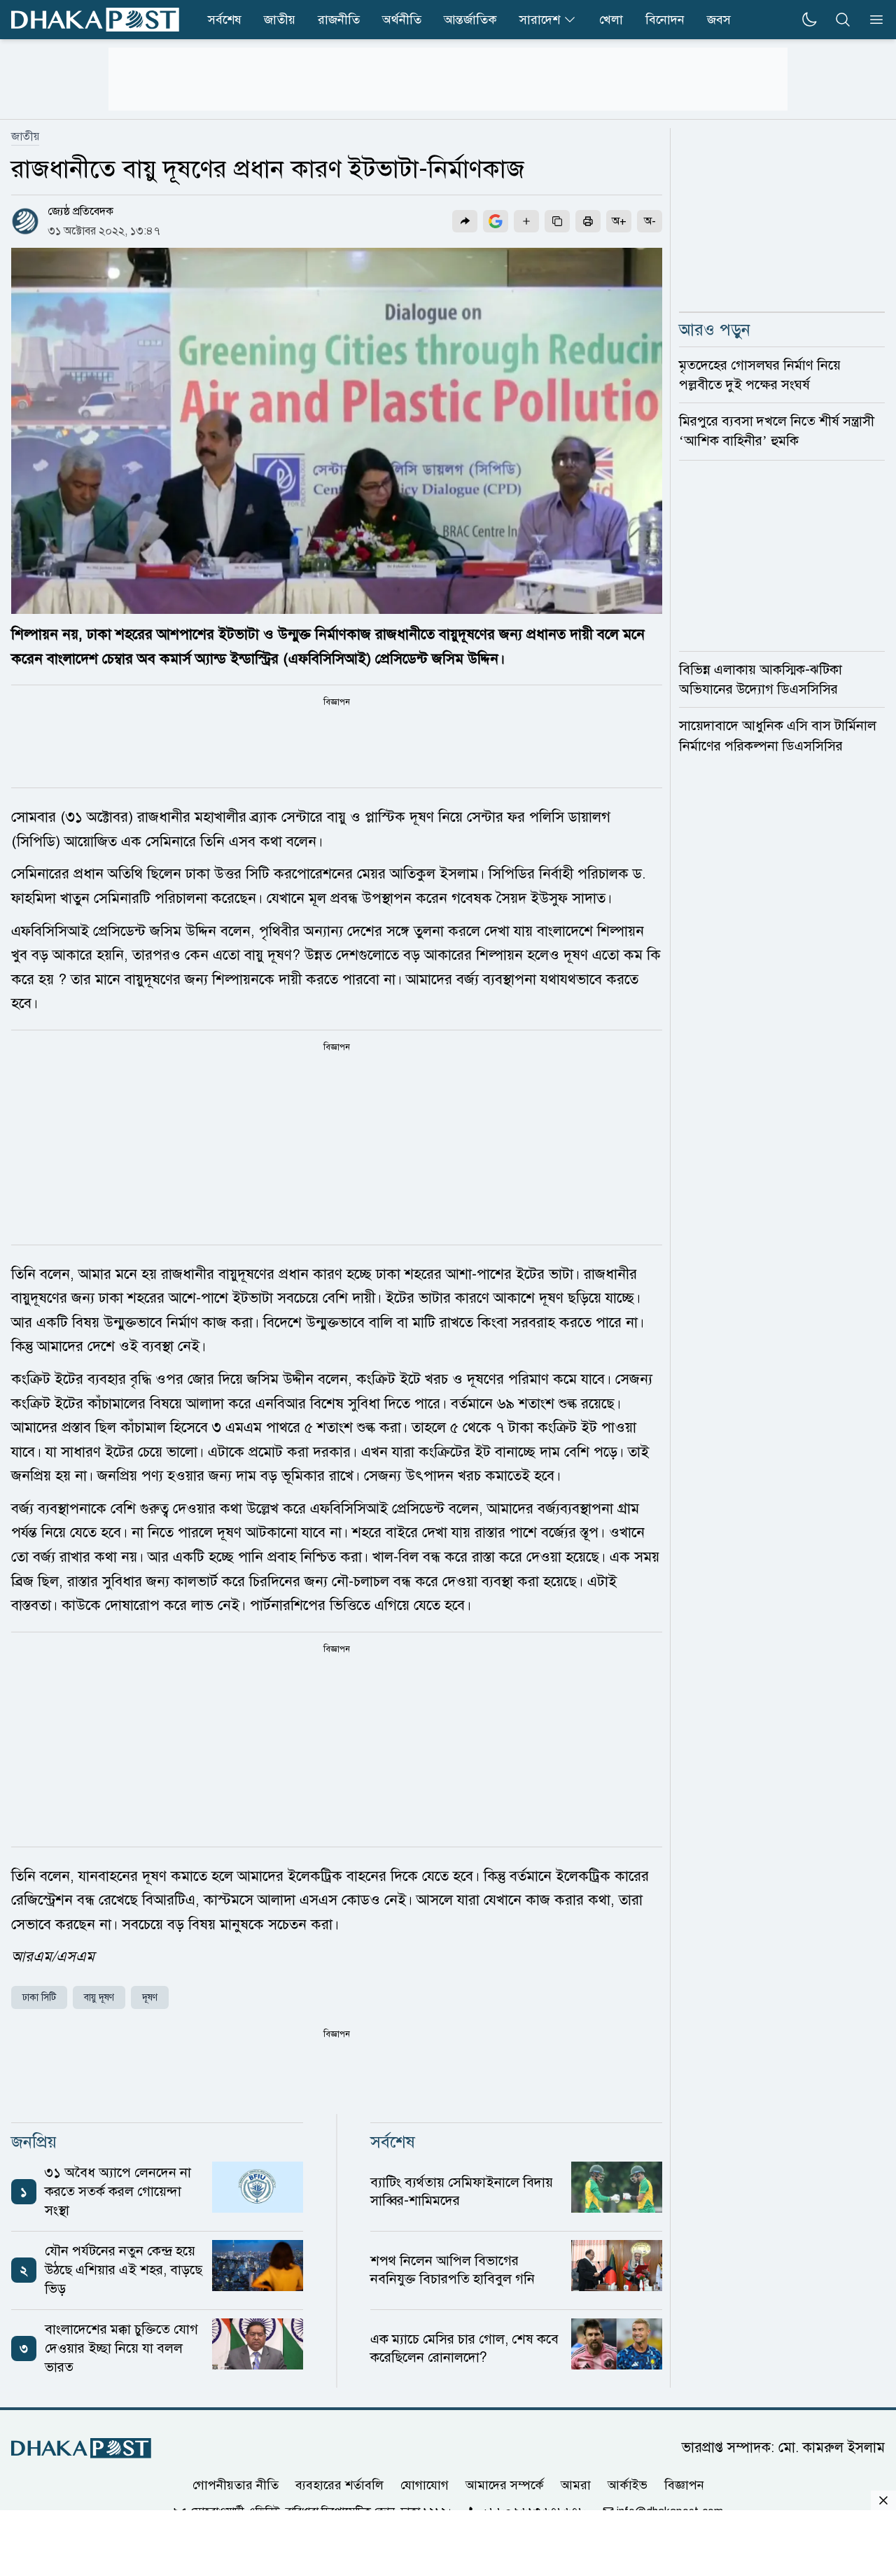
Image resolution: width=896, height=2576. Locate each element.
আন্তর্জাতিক (470, 20)
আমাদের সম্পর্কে (505, 2485)
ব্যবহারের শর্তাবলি (339, 2485)
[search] (843, 20)
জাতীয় (25, 136)
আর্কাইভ (628, 2485)
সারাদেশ (540, 20)
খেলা (611, 20)
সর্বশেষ (225, 20)
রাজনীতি (339, 20)
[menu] (872, 20)
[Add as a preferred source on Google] (496, 221)
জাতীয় (280, 20)
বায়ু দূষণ (99, 1997)
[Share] (465, 221)
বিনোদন (665, 20)
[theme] (809, 20)
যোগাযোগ (425, 2485)
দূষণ (150, 1997)
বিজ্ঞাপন (684, 2485)
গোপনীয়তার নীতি (236, 2485)
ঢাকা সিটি (39, 1997)
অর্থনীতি (402, 20)
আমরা (576, 2485)
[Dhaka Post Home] (81, 2448)
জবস (719, 20)
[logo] (95, 20)
